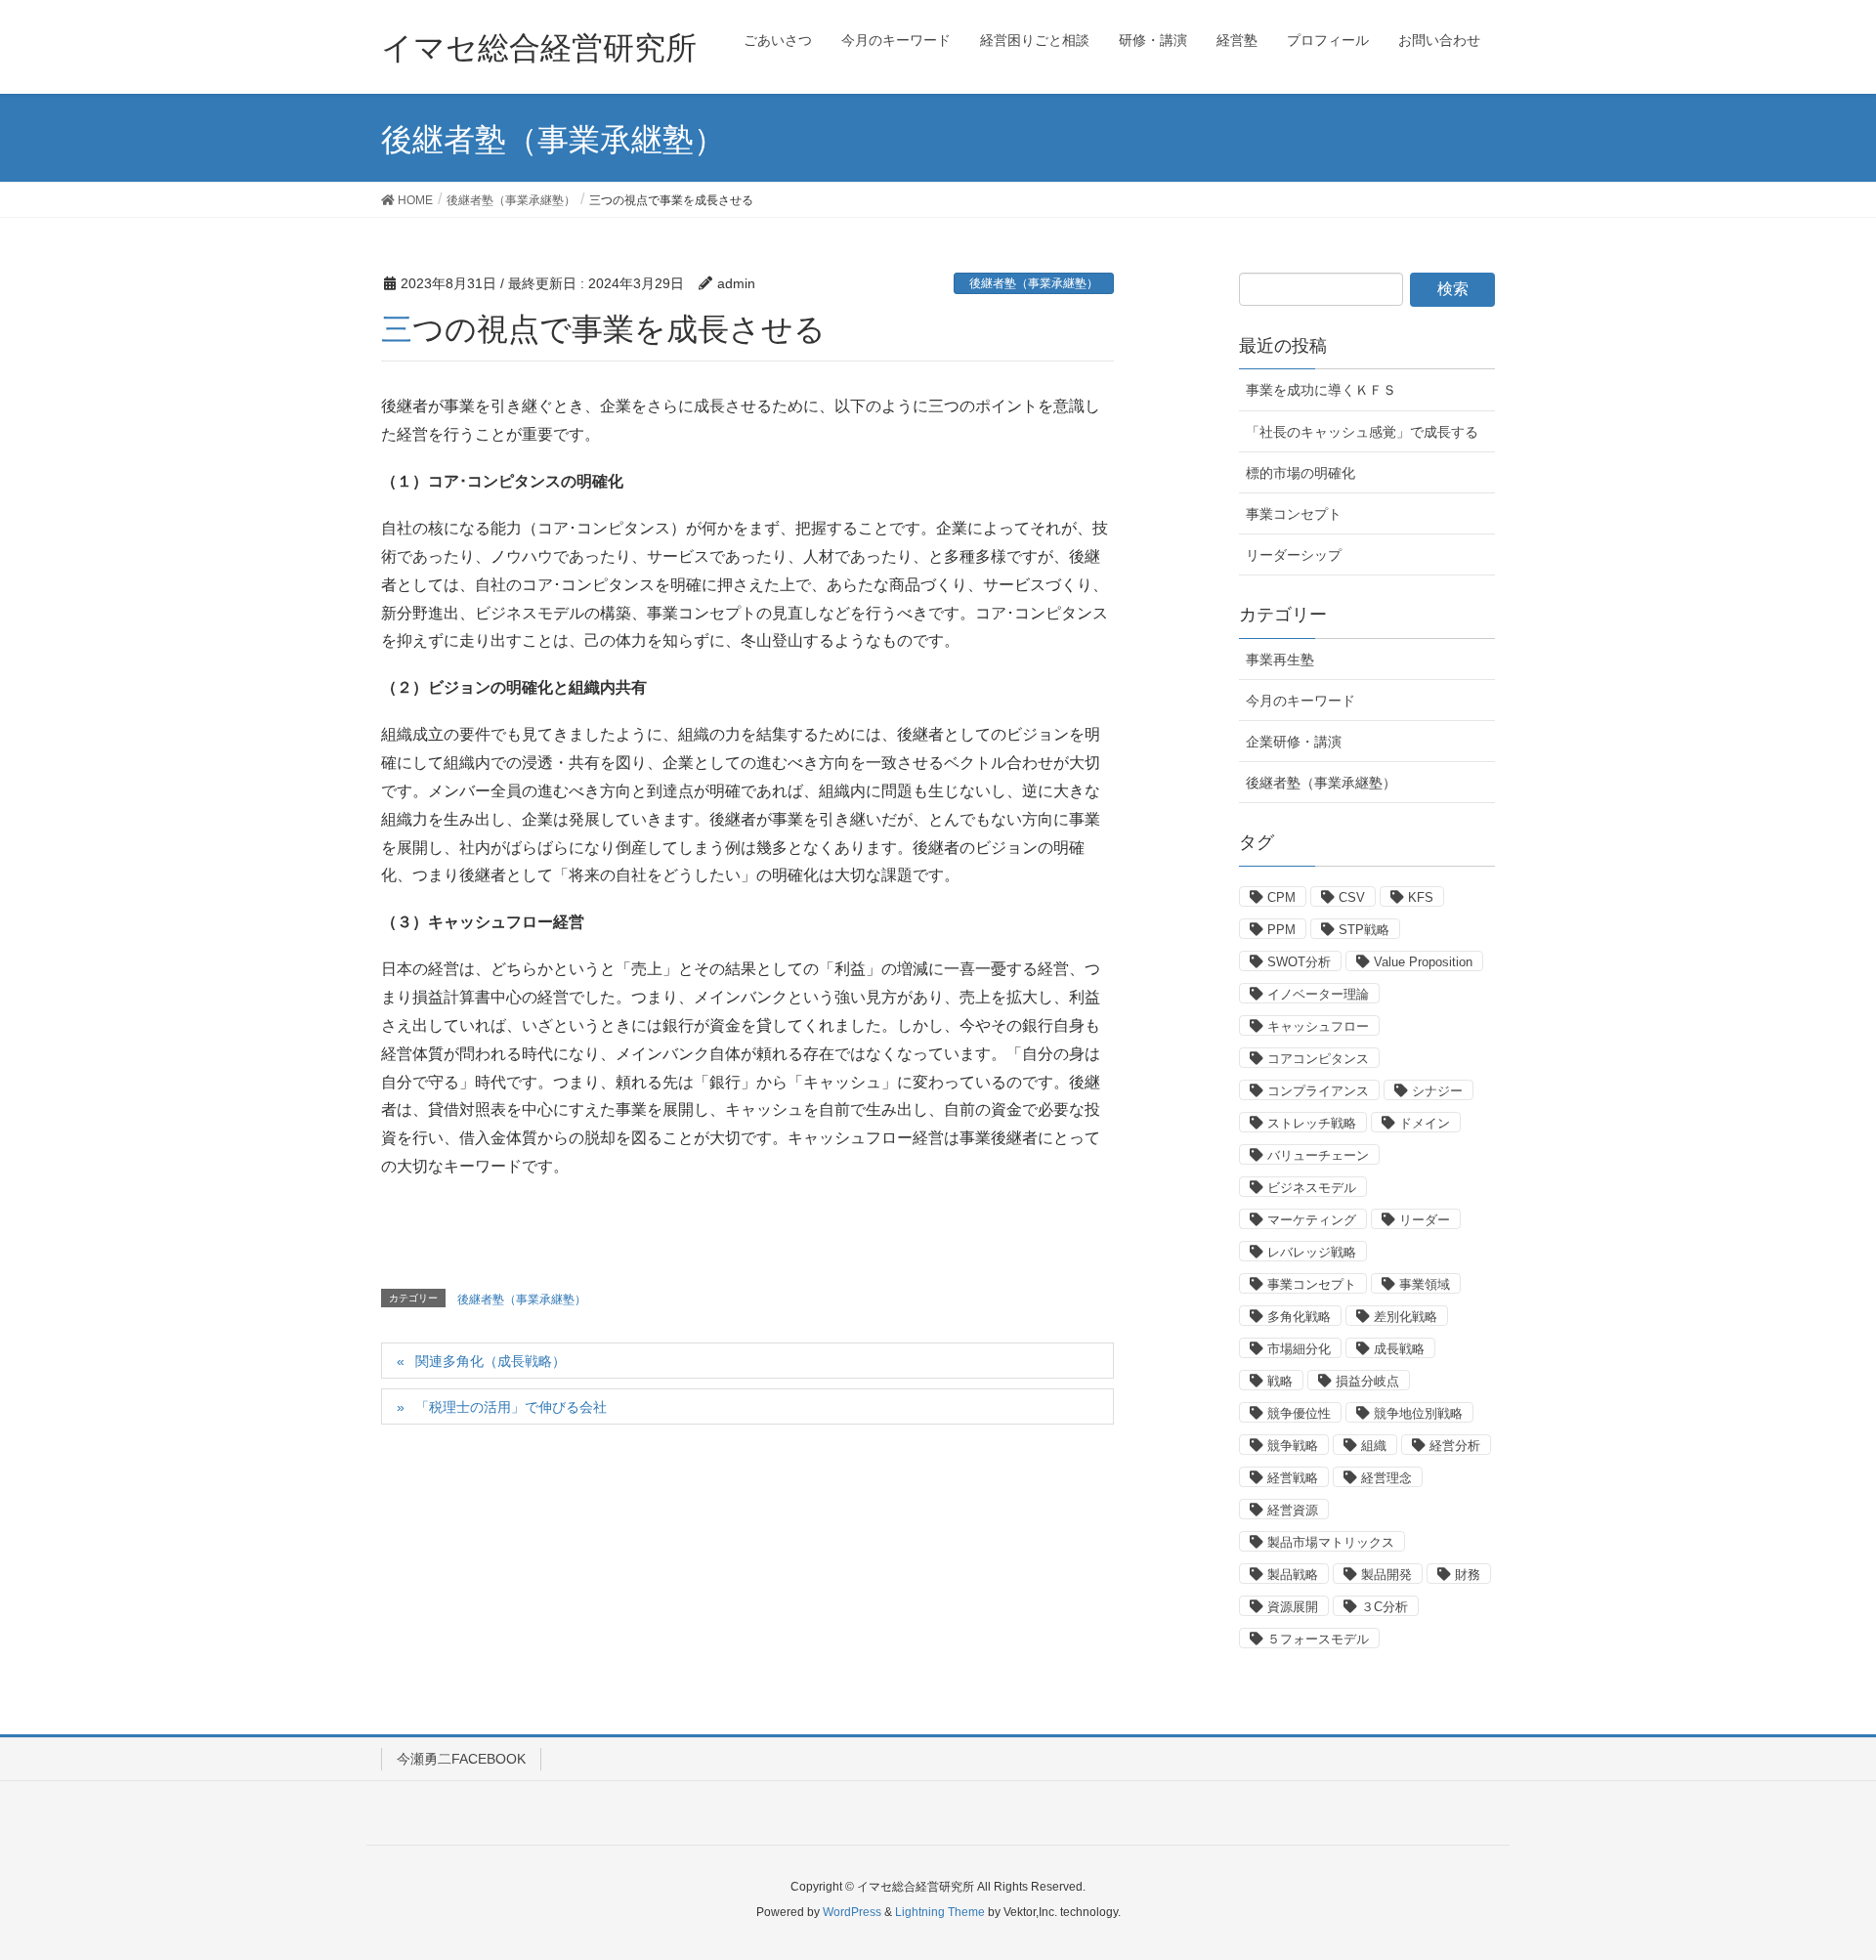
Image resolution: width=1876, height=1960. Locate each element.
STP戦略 (1364, 930)
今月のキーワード (1300, 701)
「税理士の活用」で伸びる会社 (511, 1407)
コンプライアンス (1318, 1091)
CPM (1281, 897)
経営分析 (1455, 1446)
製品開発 (1386, 1575)
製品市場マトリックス (1331, 1542)
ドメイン (1425, 1123)
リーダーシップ (1294, 555)
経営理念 (1386, 1478)
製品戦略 (1293, 1575)
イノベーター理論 (1318, 994)
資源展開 (1293, 1607)
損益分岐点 (1367, 1381)
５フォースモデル (1318, 1639)
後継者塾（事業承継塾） (1034, 283)
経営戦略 (1293, 1478)
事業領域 (1425, 1284)
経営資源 (1293, 1510)
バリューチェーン (1318, 1155)
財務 (1468, 1575)
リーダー (1425, 1220)
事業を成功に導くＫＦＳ (1321, 390)
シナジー (1437, 1091)
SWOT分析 (1299, 962)
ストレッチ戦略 (1312, 1123)
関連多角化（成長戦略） (490, 1361)
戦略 (1280, 1381)
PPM (1281, 930)
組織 (1374, 1446)
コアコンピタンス (1318, 1059)
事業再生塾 (1280, 660)
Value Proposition (1423, 962)
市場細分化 (1299, 1349)
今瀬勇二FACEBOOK (461, 1759)
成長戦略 (1399, 1349)
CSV (1352, 897)
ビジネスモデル (1312, 1188)
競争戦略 (1293, 1446)
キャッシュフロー (1318, 1026)
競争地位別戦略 (1418, 1413)
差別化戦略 (1406, 1317)
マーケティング (1312, 1220)
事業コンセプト (1294, 514)
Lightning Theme (940, 1912)
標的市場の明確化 (1300, 473)
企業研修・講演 (1294, 742)
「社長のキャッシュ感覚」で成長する (1362, 432)
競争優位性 (1299, 1413)
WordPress (852, 1912)
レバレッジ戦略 (1312, 1252)
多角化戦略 (1299, 1317)
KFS (1421, 897)
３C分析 (1385, 1607)
